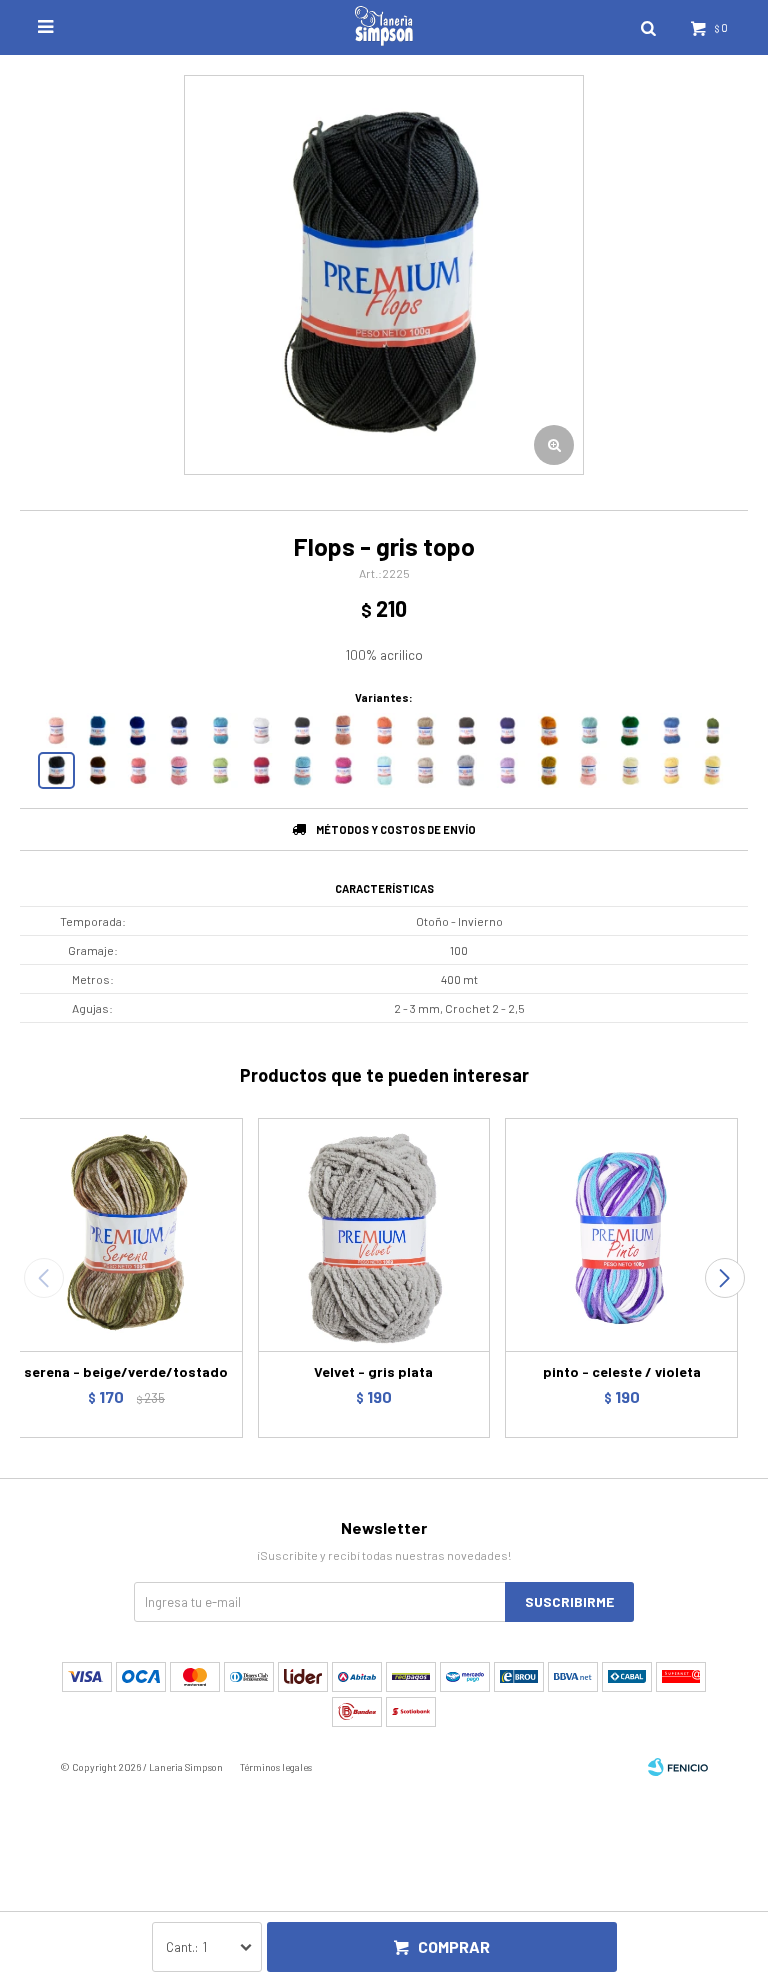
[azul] (671, 730)
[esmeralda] (712, 730)
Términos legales (276, 1767)
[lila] (507, 770)
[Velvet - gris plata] (374, 1234)
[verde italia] (630, 730)
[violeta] (507, 730)
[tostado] (97, 770)
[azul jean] (97, 730)
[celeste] (302, 770)
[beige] (425, 730)
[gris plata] (466, 770)
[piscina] (589, 730)
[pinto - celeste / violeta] (621, 1234)
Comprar (454, 1946)
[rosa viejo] (343, 730)
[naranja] (384, 730)
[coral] (138, 770)
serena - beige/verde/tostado (126, 1371)
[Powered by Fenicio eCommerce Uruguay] (678, 1767)
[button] (724, 1278)
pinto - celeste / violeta (622, 1371)
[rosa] (179, 770)
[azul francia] (138, 730)
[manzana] (220, 770)
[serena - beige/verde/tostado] (126, 1234)
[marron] (466, 730)
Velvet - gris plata (373, 1371)
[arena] (425, 770)
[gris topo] (56, 770)
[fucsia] (343, 770)
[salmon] (56, 730)
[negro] (302, 730)
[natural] (630, 770)
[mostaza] (548, 770)
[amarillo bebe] (712, 770)
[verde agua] (384, 770)
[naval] (179, 730)
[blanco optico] (261, 730)
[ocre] (548, 730)
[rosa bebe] (589, 770)
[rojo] (261, 770)
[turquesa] (220, 730)
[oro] (671, 770)
